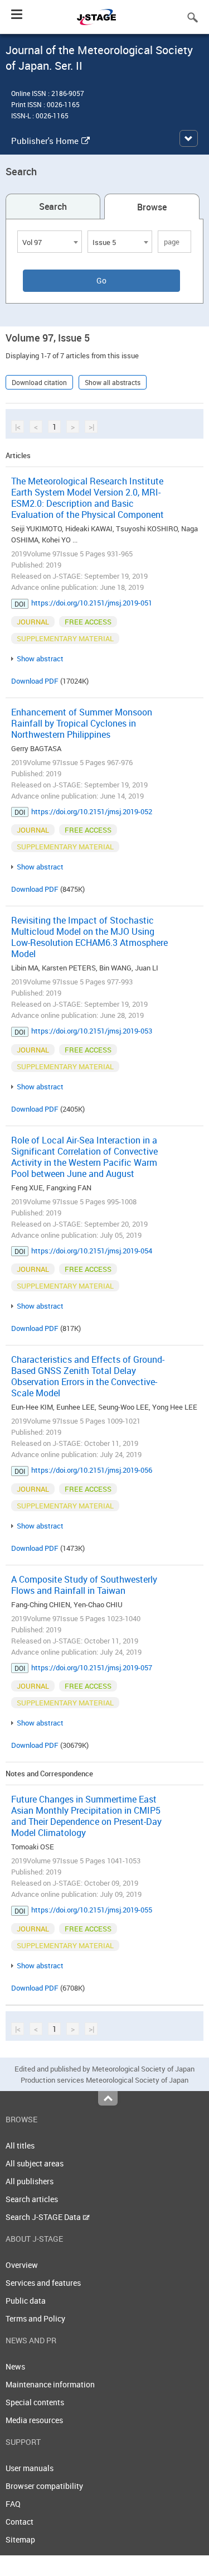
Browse (152, 207)
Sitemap (20, 2539)
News (15, 2366)
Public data (26, 2301)
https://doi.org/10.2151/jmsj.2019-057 (92, 1667)
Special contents (35, 2402)
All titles (20, 2145)
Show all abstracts (113, 382)
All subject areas (35, 2163)
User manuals (30, 2468)
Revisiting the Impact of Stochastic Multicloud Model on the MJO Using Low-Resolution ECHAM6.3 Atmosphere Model (89, 937)
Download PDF (35, 681)
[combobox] (50, 242)
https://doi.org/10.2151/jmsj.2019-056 (92, 1470)
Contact (20, 2522)
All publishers (30, 2181)
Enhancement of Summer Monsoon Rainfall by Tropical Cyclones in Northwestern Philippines (82, 723)
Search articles (32, 2199)
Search (53, 206)
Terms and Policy (35, 2318)
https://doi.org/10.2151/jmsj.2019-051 (92, 603)
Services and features (43, 2283)
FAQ (13, 2504)
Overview (22, 2265)
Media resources (34, 2420)
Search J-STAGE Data (44, 2217)
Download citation (39, 382)
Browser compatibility (44, 2486)
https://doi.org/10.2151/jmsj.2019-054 (92, 1251)
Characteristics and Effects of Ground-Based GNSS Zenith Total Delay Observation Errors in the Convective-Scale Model (88, 1376)
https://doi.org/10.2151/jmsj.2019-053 (92, 1031)
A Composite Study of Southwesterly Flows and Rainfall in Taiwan (84, 1585)
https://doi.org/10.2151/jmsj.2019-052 (92, 811)
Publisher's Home (45, 141)
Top (108, 2098)
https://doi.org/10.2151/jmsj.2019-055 (92, 1910)
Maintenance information (50, 2384)
